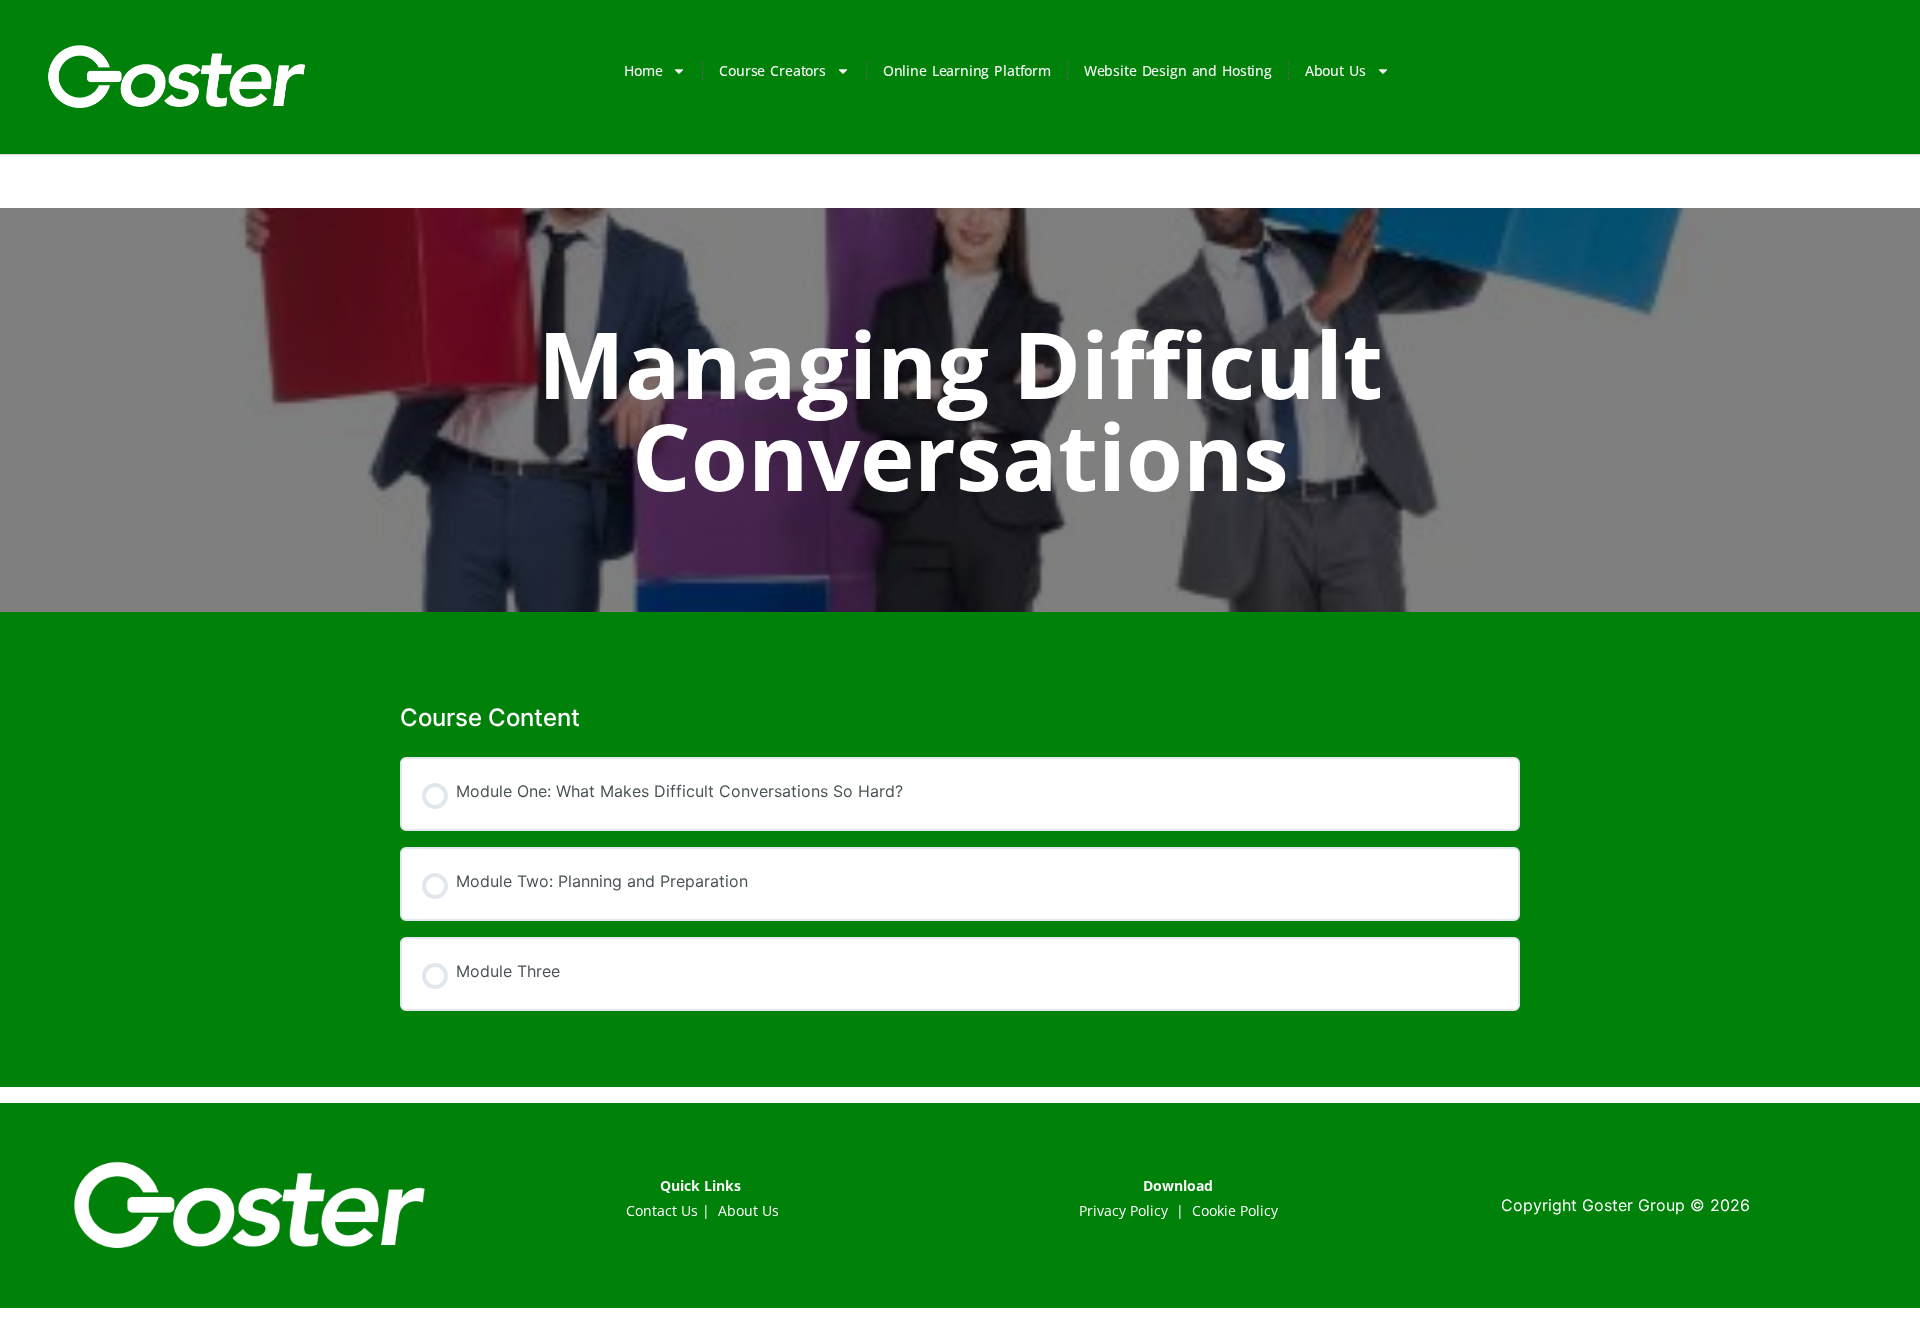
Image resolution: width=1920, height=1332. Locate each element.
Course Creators (772, 70)
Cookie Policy (1235, 1210)
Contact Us (662, 1210)
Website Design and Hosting (1178, 70)
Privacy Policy (1123, 1210)
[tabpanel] (960, 627)
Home (643, 70)
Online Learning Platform (967, 70)
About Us (1335, 70)
